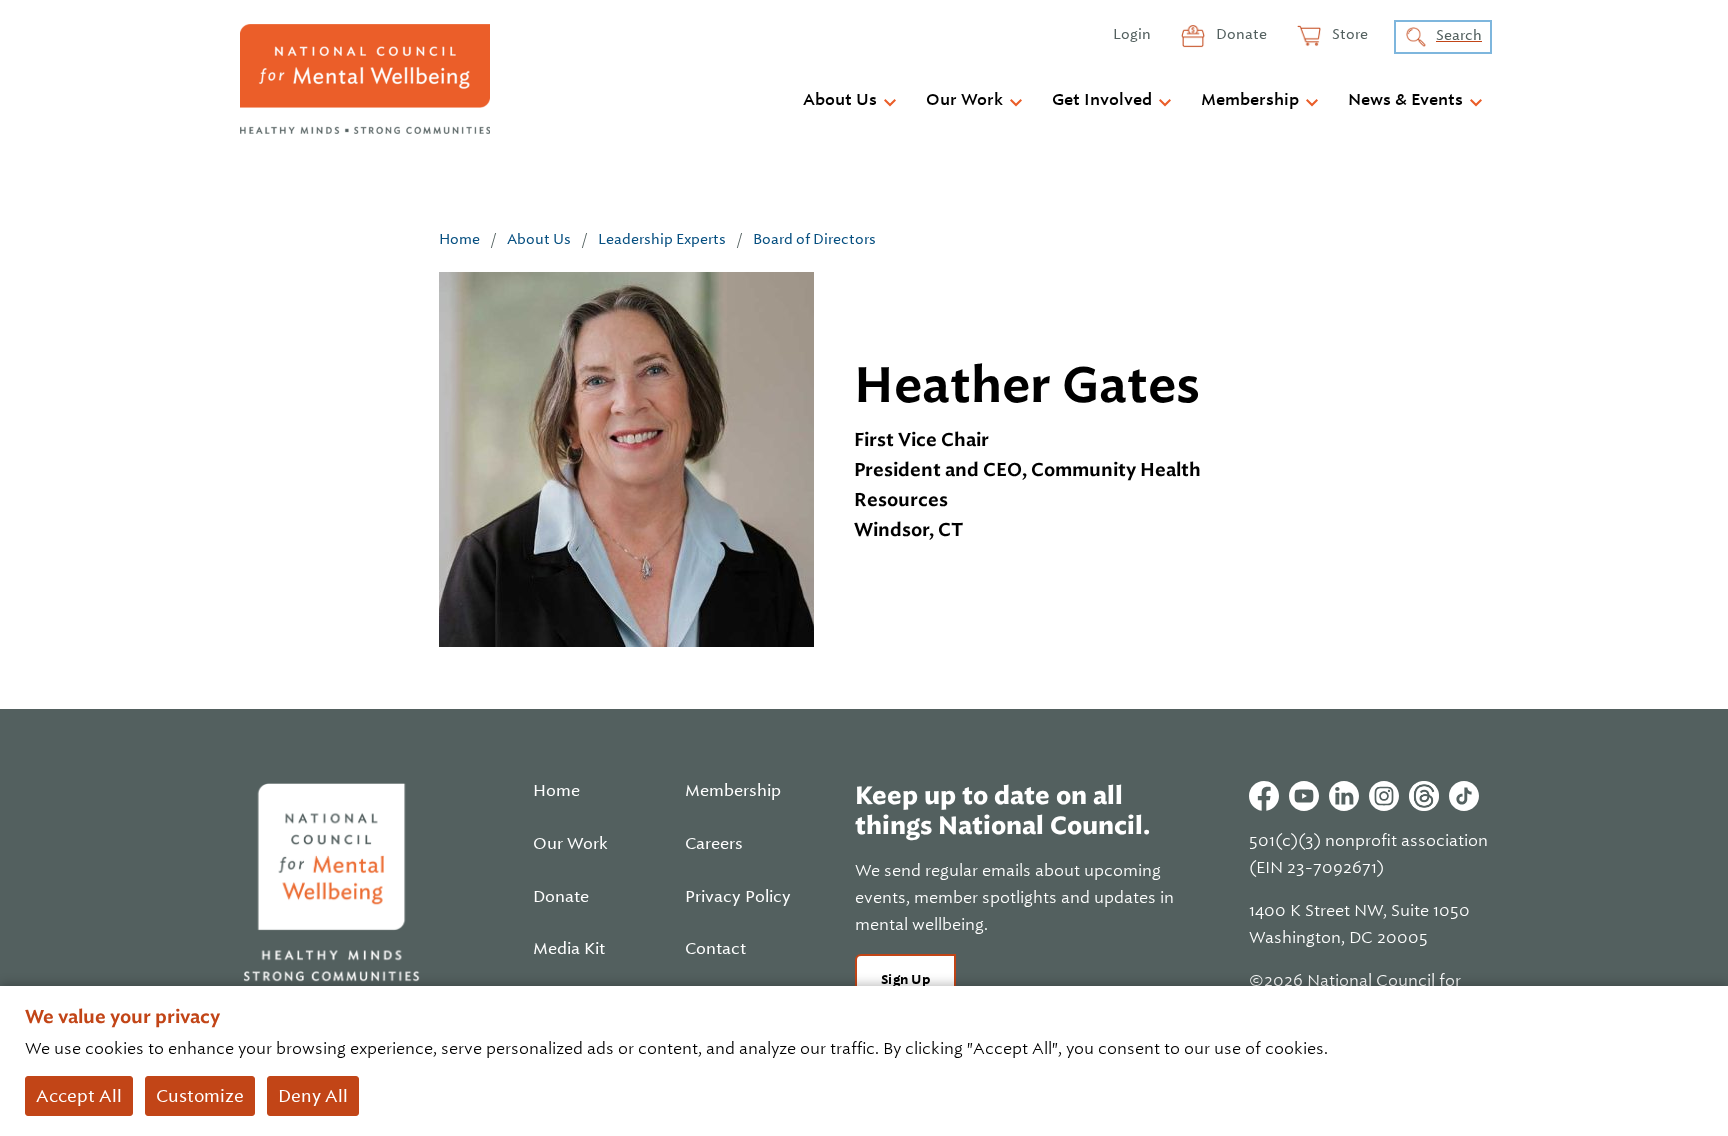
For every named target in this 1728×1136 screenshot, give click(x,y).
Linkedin (1344, 796)
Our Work (964, 100)
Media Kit (569, 949)
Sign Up (905, 979)
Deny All (313, 1096)
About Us (840, 100)
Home (459, 239)
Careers (714, 844)
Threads (1424, 796)
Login (1132, 34)
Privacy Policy (738, 897)
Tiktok (1464, 796)
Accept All (79, 1096)
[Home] (365, 79)
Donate (1240, 34)
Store (1348, 34)
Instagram (1384, 796)
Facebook (1264, 796)
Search (1459, 35)
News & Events (1405, 100)
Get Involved (1102, 100)
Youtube (1304, 796)
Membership (1250, 100)
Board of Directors (814, 239)
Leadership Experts (662, 239)
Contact (715, 949)
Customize (200, 1096)
